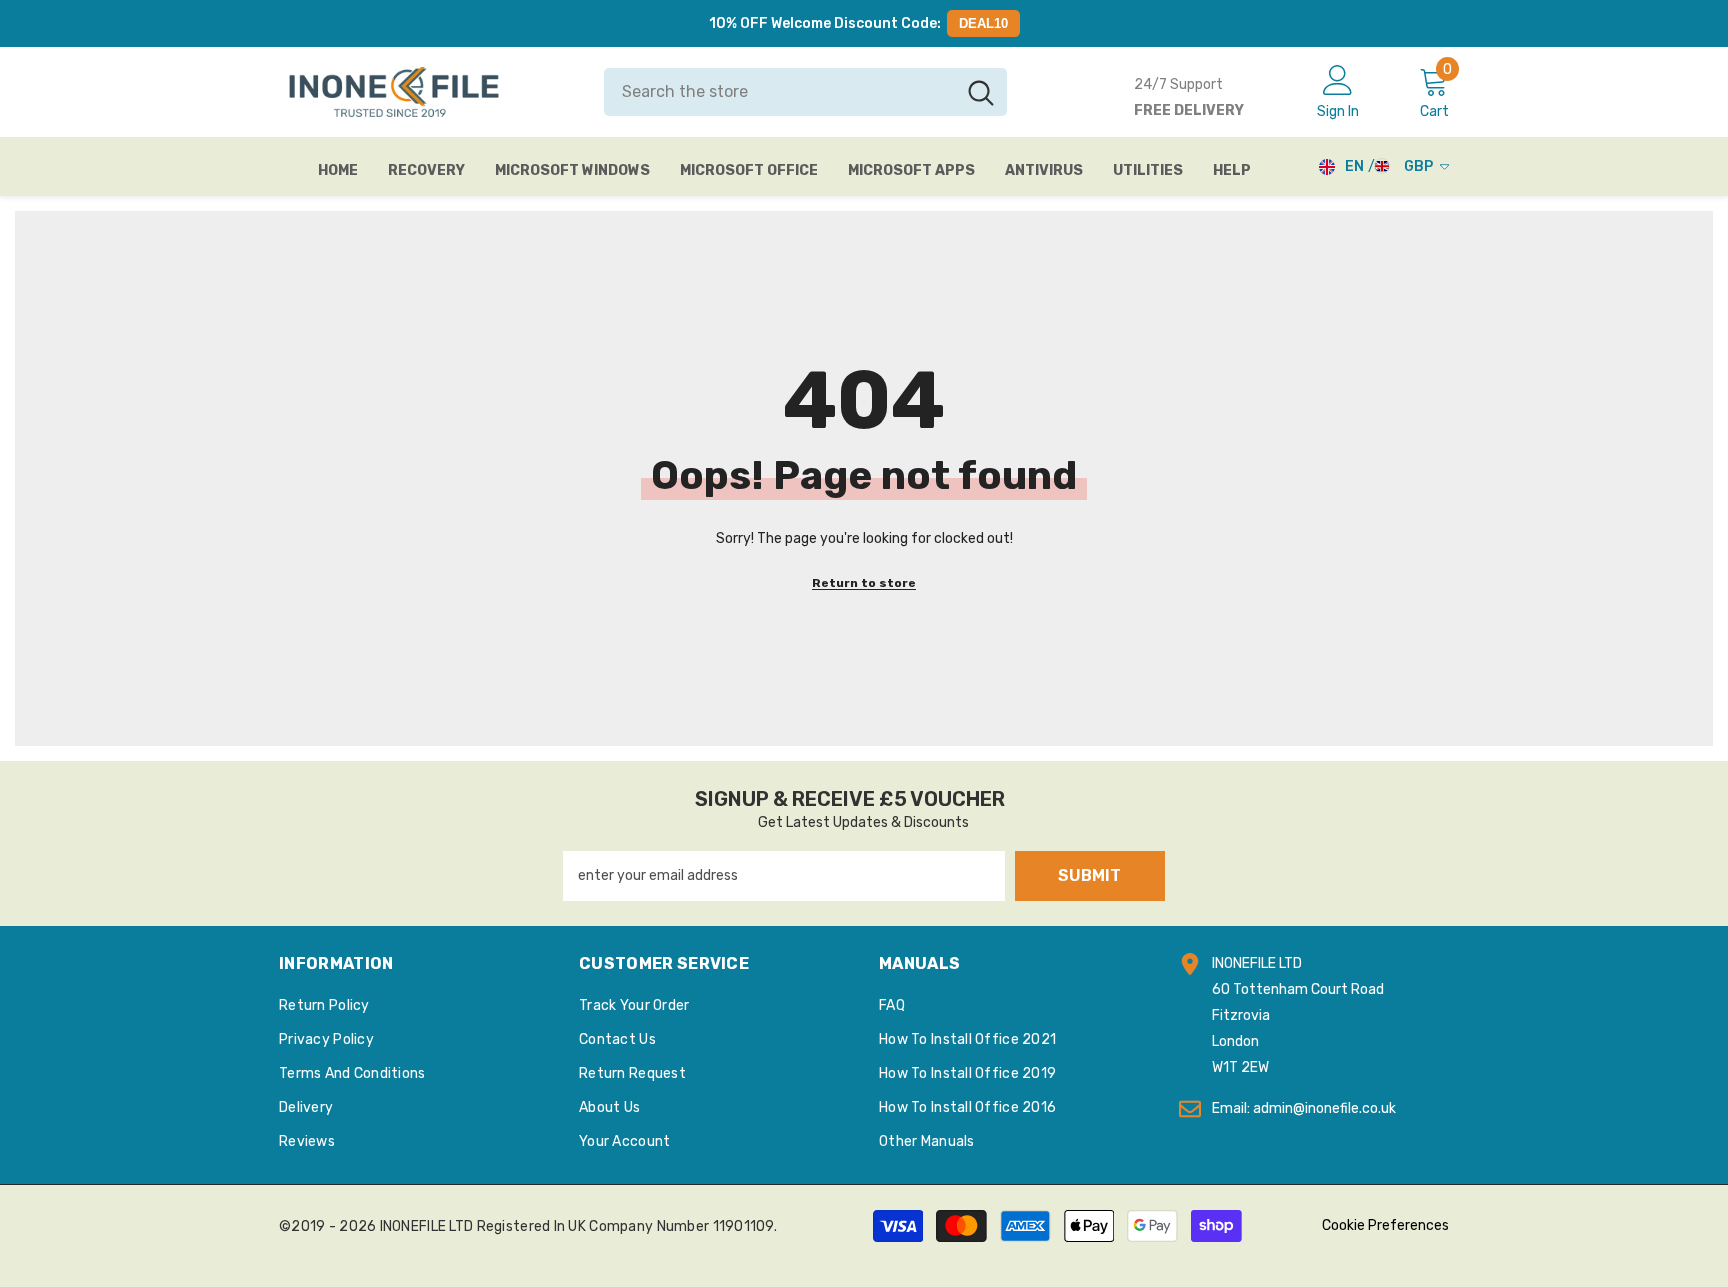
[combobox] (779, 92)
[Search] (805, 92)
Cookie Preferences (1385, 1225)
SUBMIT (1089, 875)
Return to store (864, 583)
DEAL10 (983, 23)
